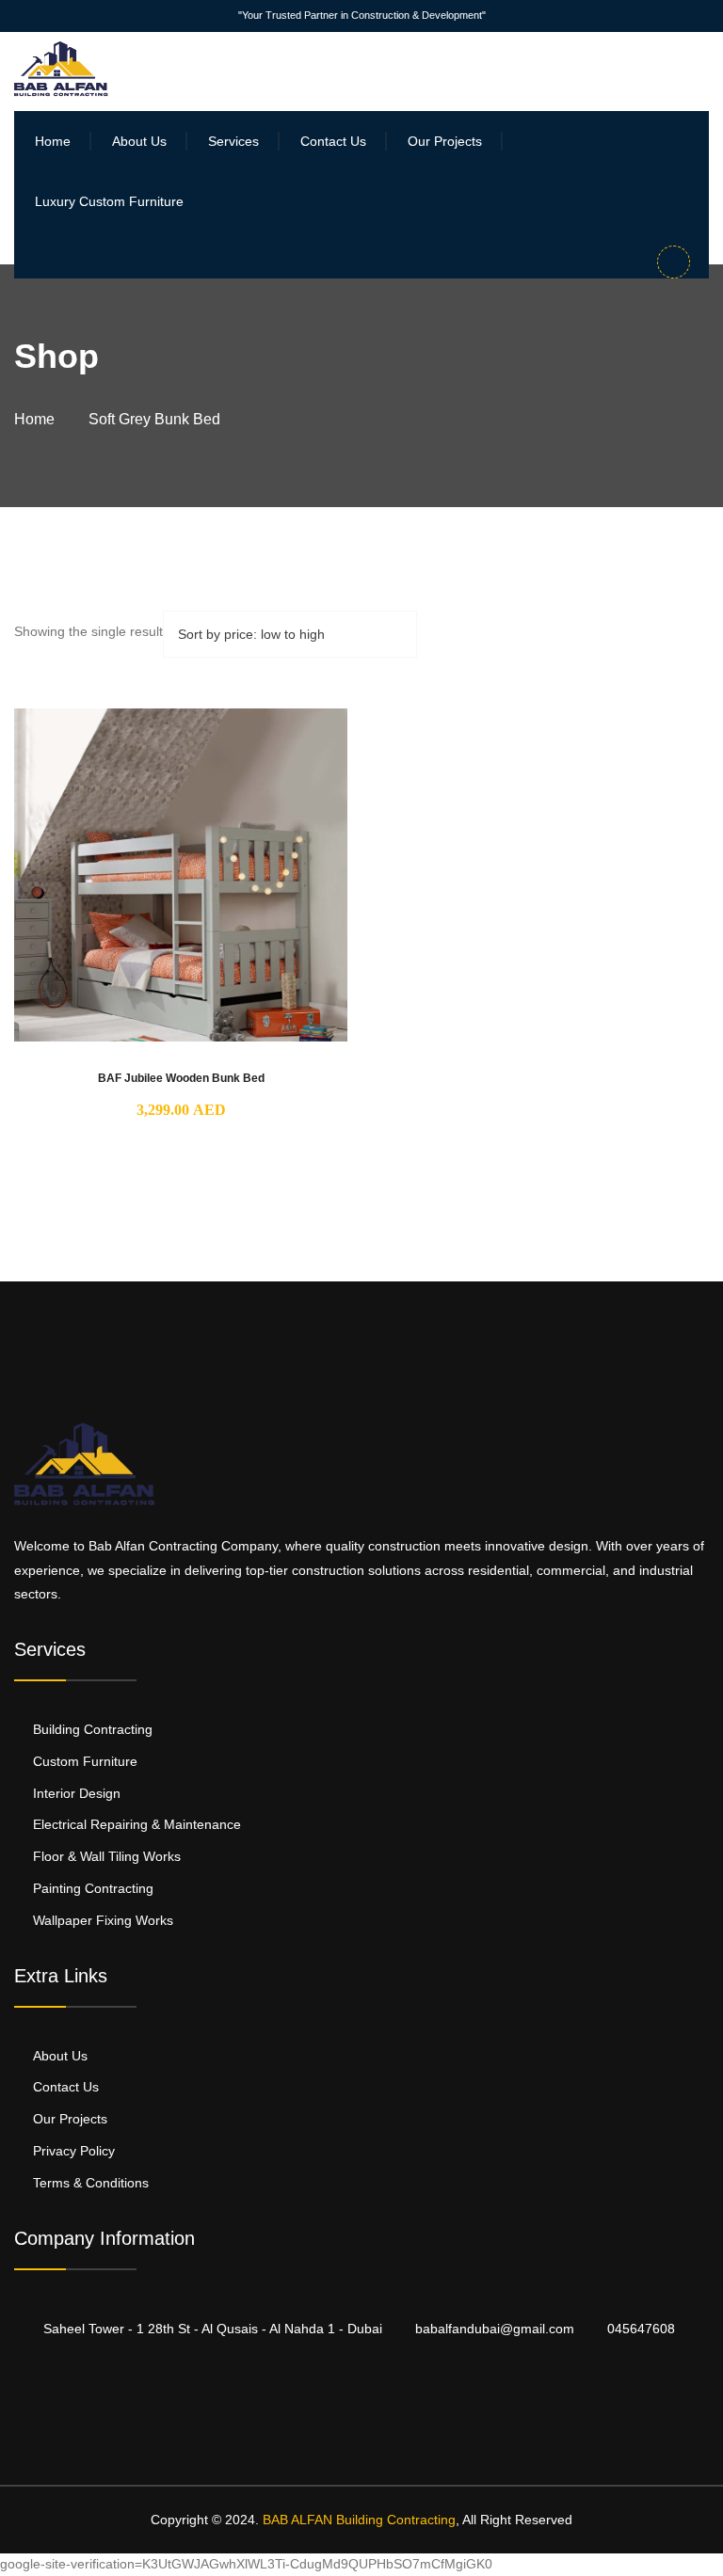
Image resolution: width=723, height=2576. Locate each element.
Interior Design (77, 1793)
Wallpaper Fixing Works (103, 1920)
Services (233, 141)
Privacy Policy (74, 2151)
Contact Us (333, 141)
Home (53, 141)
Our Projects (445, 141)
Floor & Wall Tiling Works (107, 1856)
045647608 (641, 2329)
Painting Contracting (93, 1888)
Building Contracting (93, 1729)
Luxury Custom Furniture (109, 201)
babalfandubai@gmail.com (495, 2329)
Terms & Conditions (91, 2183)
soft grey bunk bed (154, 419)
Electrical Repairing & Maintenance (137, 1824)
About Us (139, 141)
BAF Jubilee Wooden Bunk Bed (181, 1078)
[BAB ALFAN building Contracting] (61, 68)
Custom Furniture (85, 1761)
